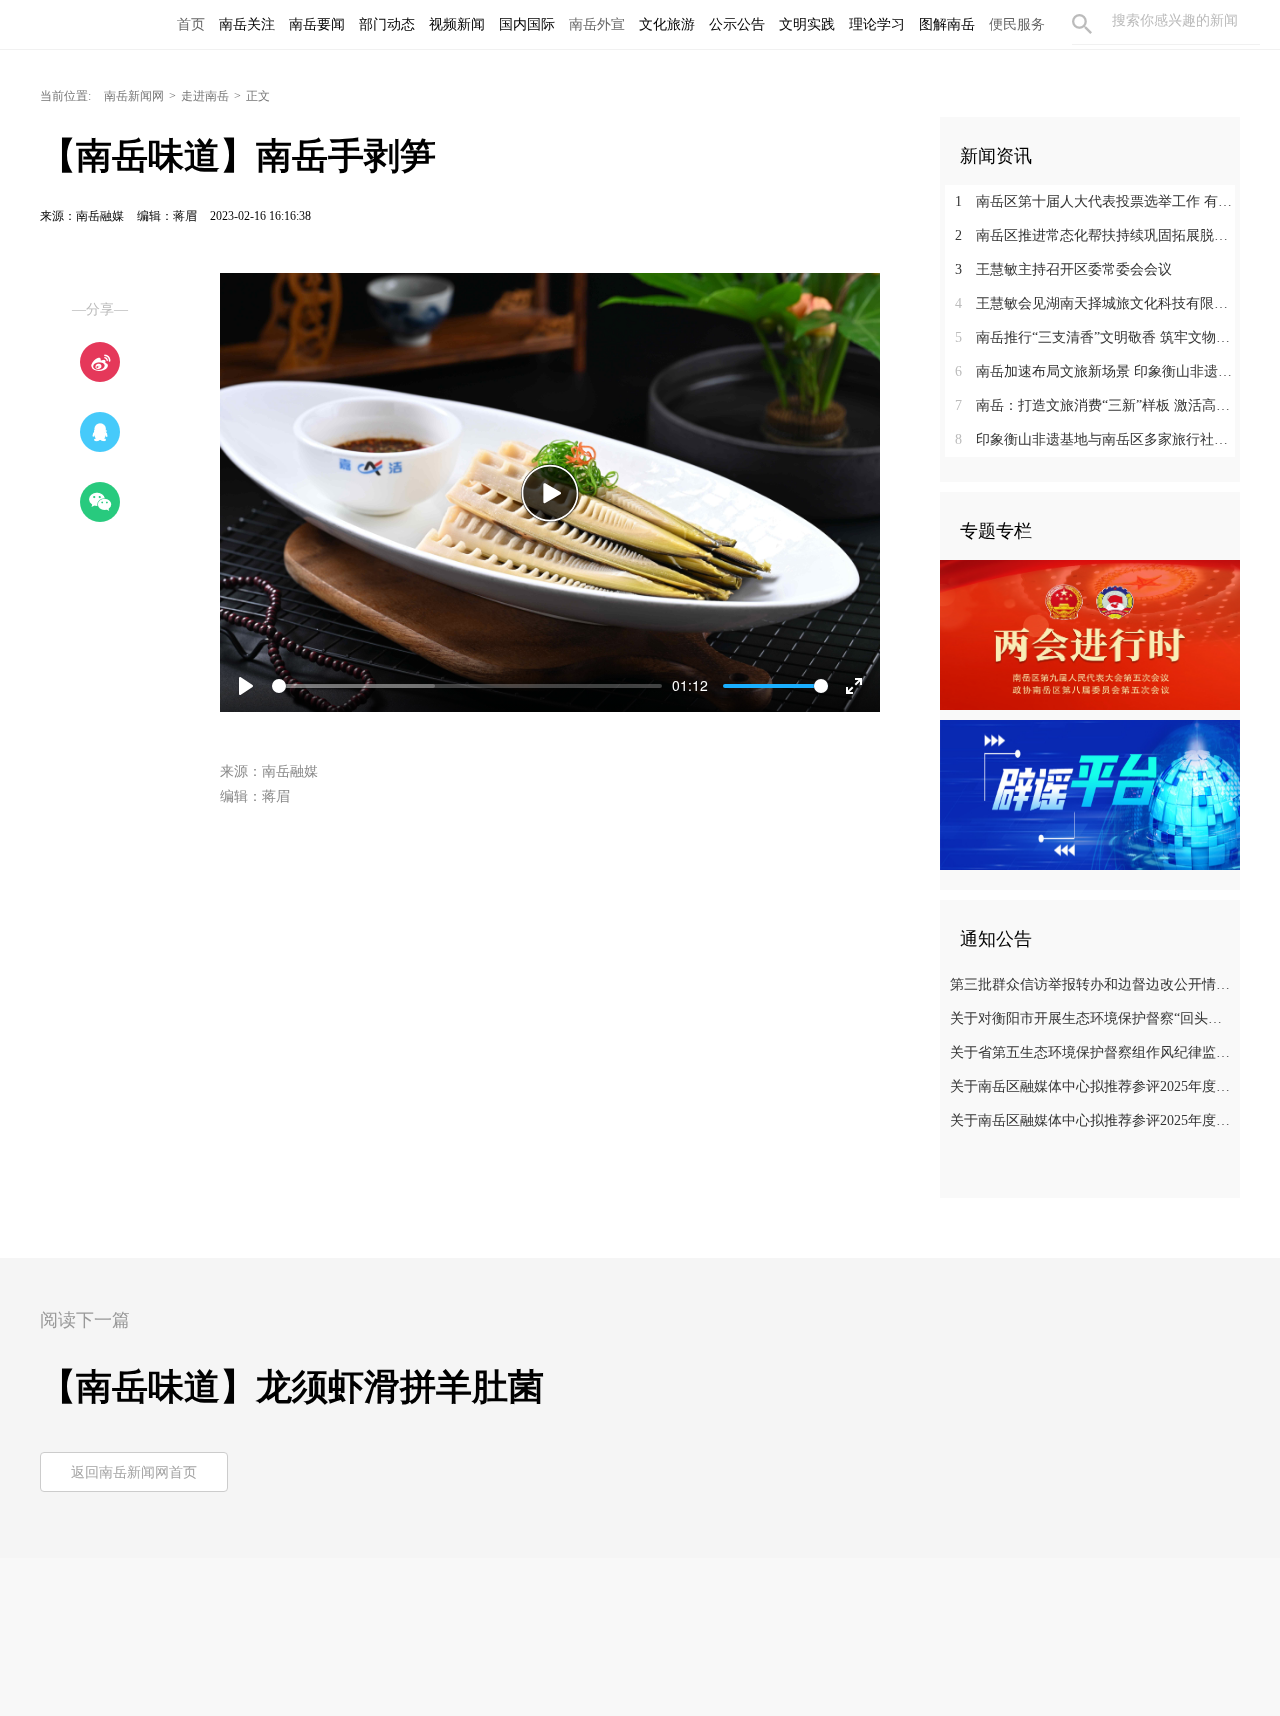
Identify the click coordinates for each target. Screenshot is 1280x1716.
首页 (191, 24)
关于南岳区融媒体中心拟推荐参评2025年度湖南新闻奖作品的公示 (1092, 1120)
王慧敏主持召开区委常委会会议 (1063, 269)
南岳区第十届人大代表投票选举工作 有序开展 (1097, 201)
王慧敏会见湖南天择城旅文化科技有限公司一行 (1097, 303)
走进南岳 (205, 96)
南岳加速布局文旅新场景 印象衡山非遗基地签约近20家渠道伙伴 (1097, 371)
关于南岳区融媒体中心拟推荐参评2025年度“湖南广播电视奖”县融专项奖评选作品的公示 (1092, 1086)
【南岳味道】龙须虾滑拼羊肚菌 (292, 1387)
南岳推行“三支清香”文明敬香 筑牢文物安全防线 (1097, 337)
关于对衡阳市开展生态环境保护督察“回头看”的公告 (1092, 1018)
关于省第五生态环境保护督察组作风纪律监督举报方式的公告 (1092, 1052)
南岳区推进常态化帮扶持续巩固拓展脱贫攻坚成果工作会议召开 (1097, 235)
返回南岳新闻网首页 (134, 1472)
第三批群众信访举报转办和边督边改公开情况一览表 (1092, 984)
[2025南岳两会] (1090, 634)
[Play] (550, 493)
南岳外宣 (597, 24)
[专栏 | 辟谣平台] (1090, 794)
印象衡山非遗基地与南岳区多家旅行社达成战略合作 (1097, 439)
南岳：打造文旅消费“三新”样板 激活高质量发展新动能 (1097, 405)
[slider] (467, 686)
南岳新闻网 (134, 96)
